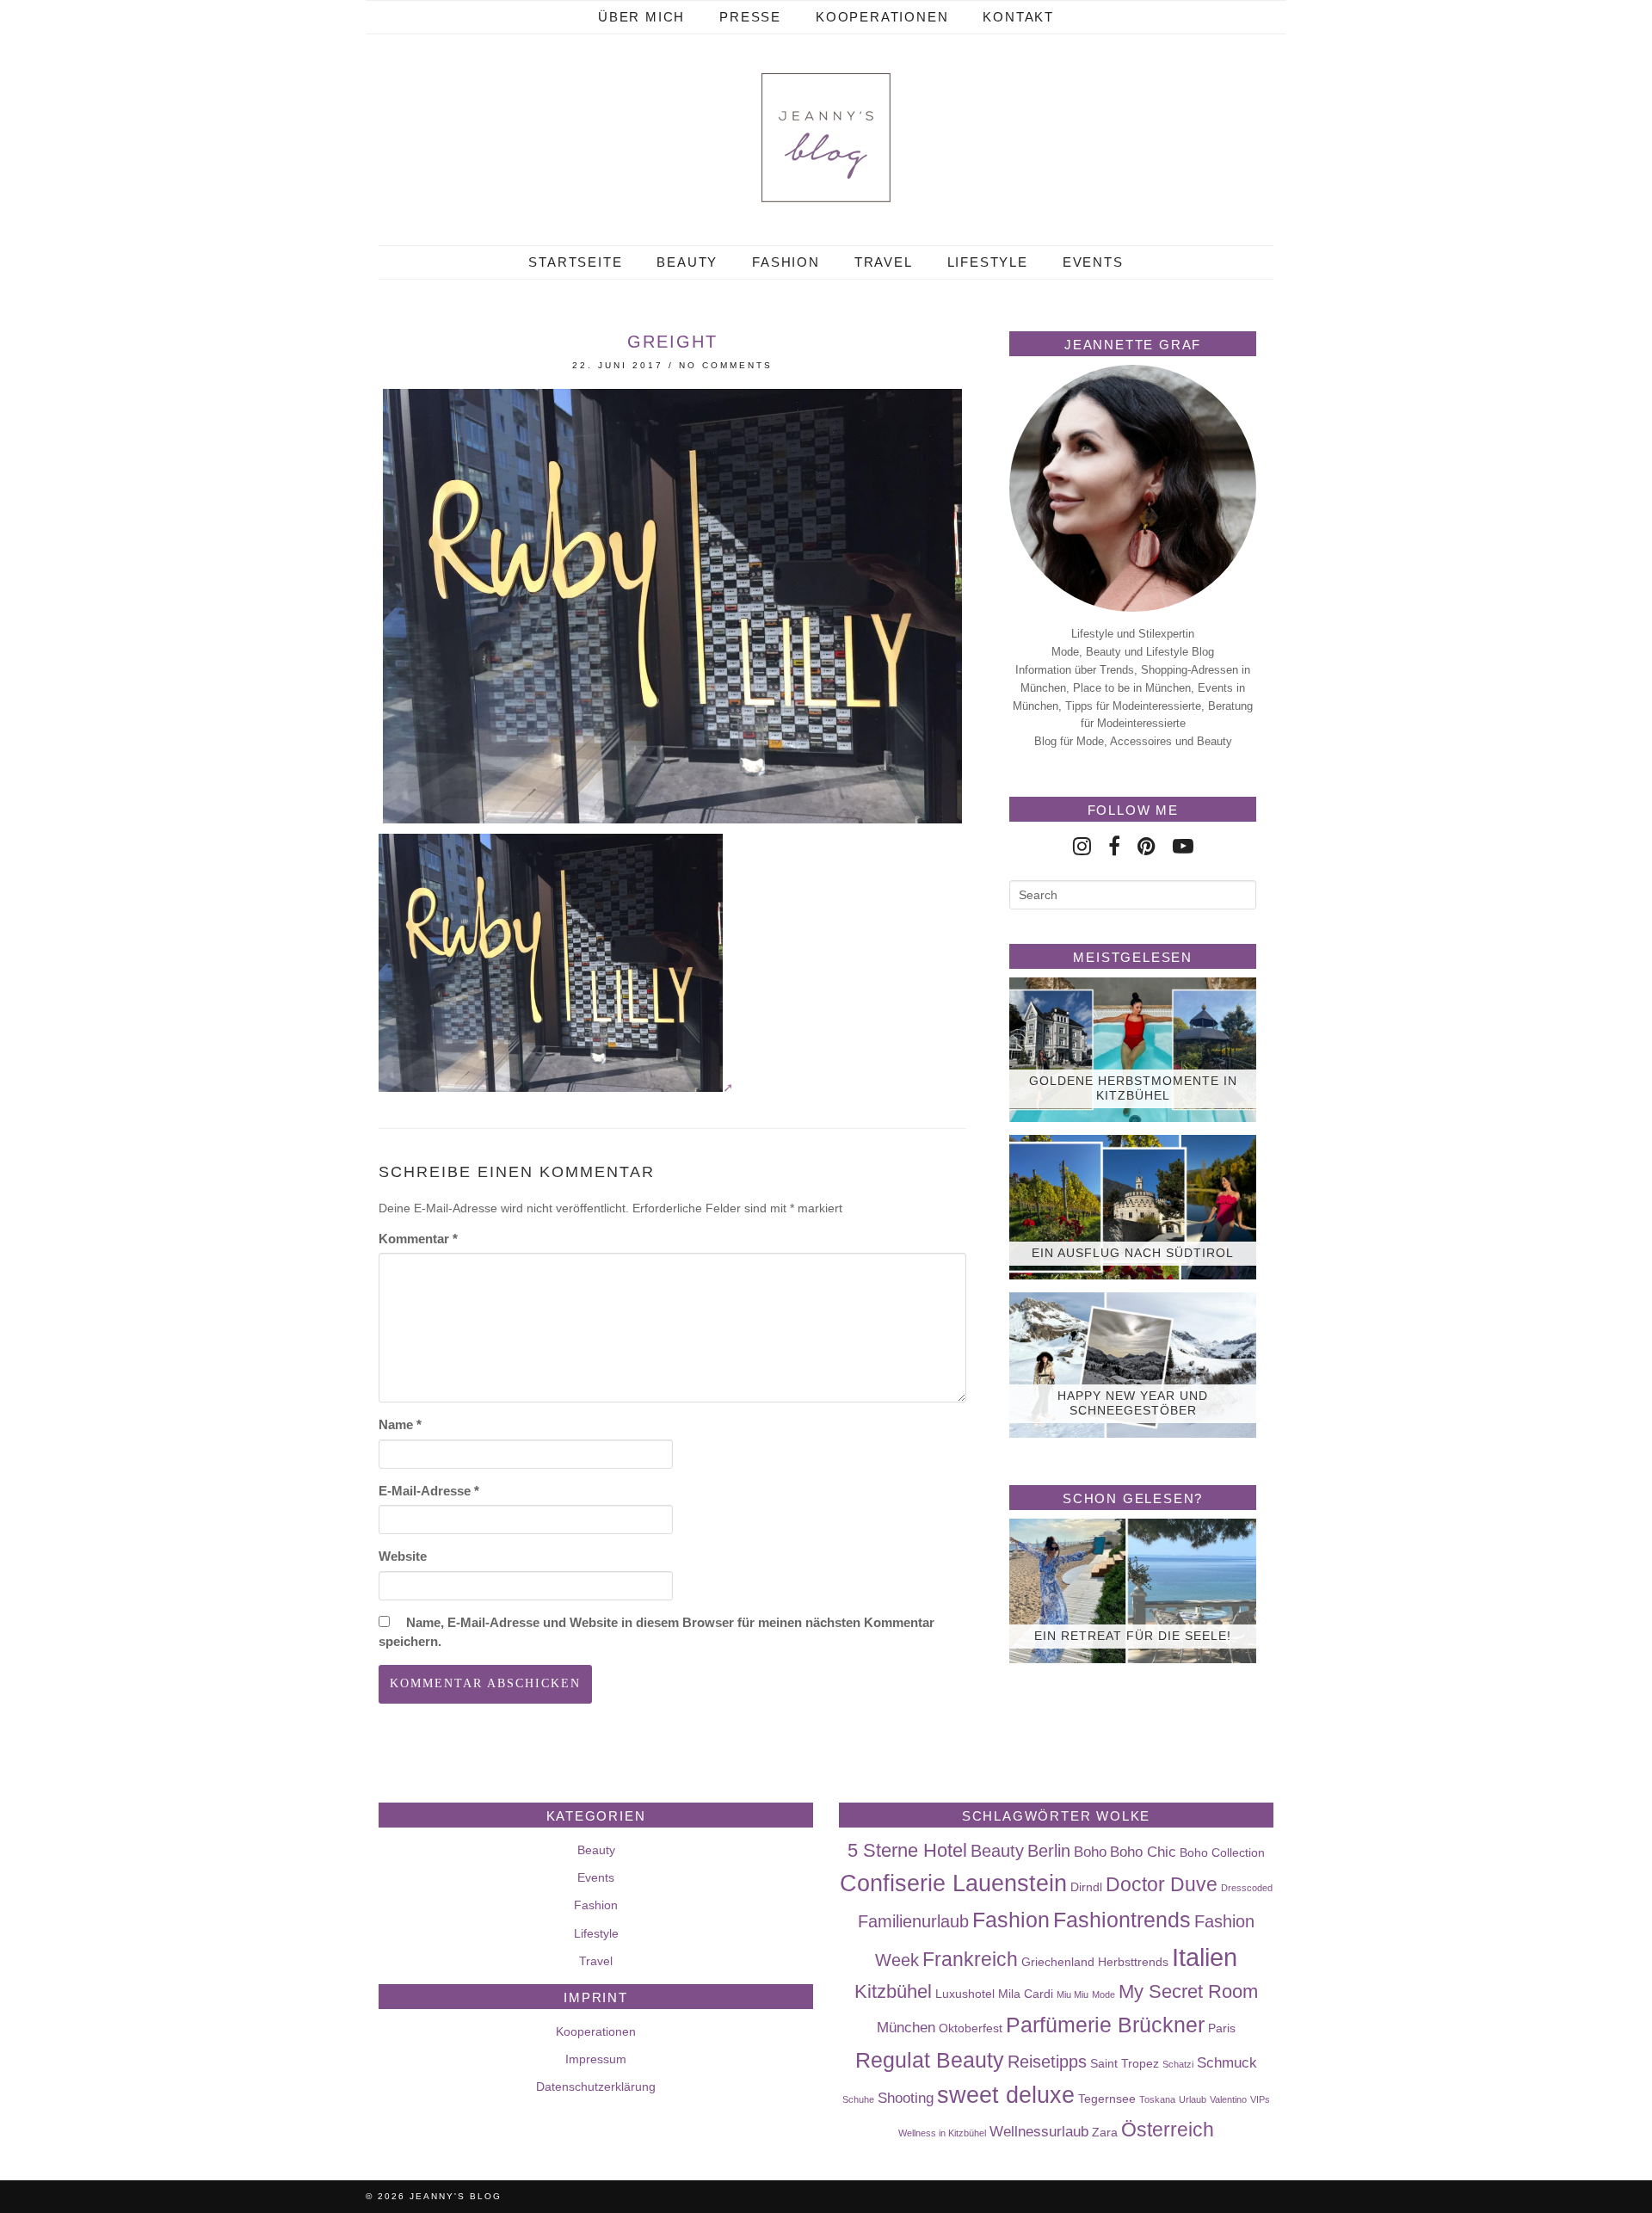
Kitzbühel (893, 1991)
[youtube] (1183, 846)
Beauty (687, 262)
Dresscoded (1247, 1888)
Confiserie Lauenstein (953, 1883)
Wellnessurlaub (1039, 2131)
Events (1093, 262)
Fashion (786, 262)
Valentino (1228, 2099)
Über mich (641, 17)
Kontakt (1018, 17)
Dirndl (1086, 1887)
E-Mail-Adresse (429, 1491)
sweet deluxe (1006, 2095)
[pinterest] (1147, 846)
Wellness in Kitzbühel (942, 2133)
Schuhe (858, 2099)
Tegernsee (1107, 2099)
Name (400, 1424)
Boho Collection (1222, 1852)
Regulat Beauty (930, 2060)
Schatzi (1178, 2064)
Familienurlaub (913, 1921)
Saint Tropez (1125, 2063)
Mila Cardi (1026, 1994)
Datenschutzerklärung (596, 2087)
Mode (1103, 1994)
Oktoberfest (971, 2028)
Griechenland (1058, 1962)
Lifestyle (988, 262)
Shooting (906, 2098)
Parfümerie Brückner (1105, 2025)
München (906, 2027)
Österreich (1168, 2130)
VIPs (1260, 2099)
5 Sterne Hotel (907, 1850)
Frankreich (970, 1959)
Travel (884, 262)
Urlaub (1193, 2099)
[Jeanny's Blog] (826, 138)
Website (403, 1556)
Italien (1205, 1957)
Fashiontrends (1122, 1920)
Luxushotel (965, 1994)
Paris (1222, 2028)
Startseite (575, 262)
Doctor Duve (1162, 1884)
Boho (1090, 1852)
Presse (750, 17)
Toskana (1157, 2099)
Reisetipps (1047, 2062)
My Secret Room (1188, 1991)
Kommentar (418, 1239)
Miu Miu (1073, 1994)
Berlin (1049, 1851)
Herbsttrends (1133, 1962)
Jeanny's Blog (456, 2196)
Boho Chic (1143, 1852)
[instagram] (1082, 846)
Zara (1105, 2132)
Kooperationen (882, 17)
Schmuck (1227, 2062)
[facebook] (1114, 846)
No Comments (726, 365)
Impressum (596, 2059)
